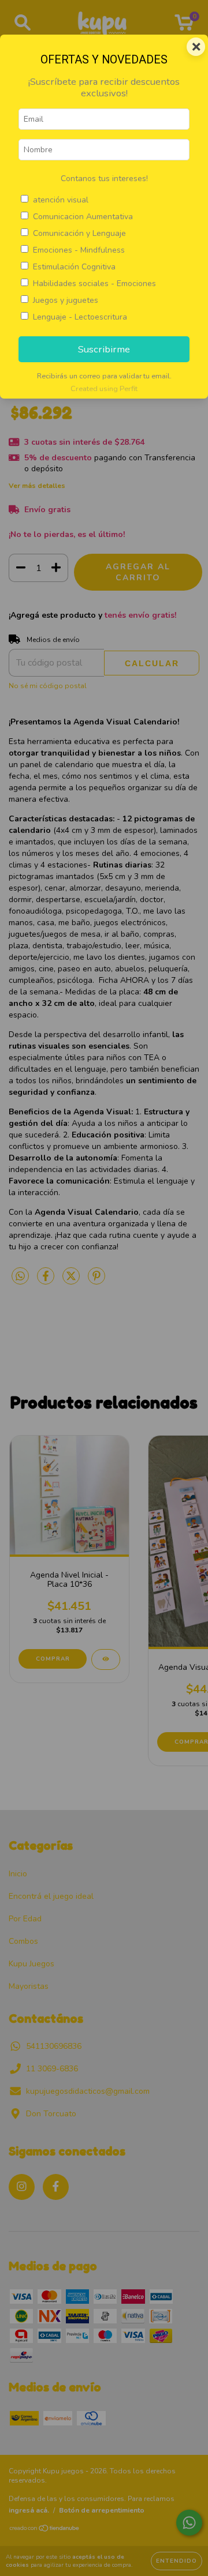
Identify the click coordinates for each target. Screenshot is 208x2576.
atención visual (61, 200)
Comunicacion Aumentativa (83, 217)
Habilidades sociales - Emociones (94, 283)
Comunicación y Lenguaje (79, 233)
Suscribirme (104, 349)
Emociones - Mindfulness (79, 250)
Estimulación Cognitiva (74, 267)
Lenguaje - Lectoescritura (80, 317)
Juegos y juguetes (66, 300)
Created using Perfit (104, 389)
